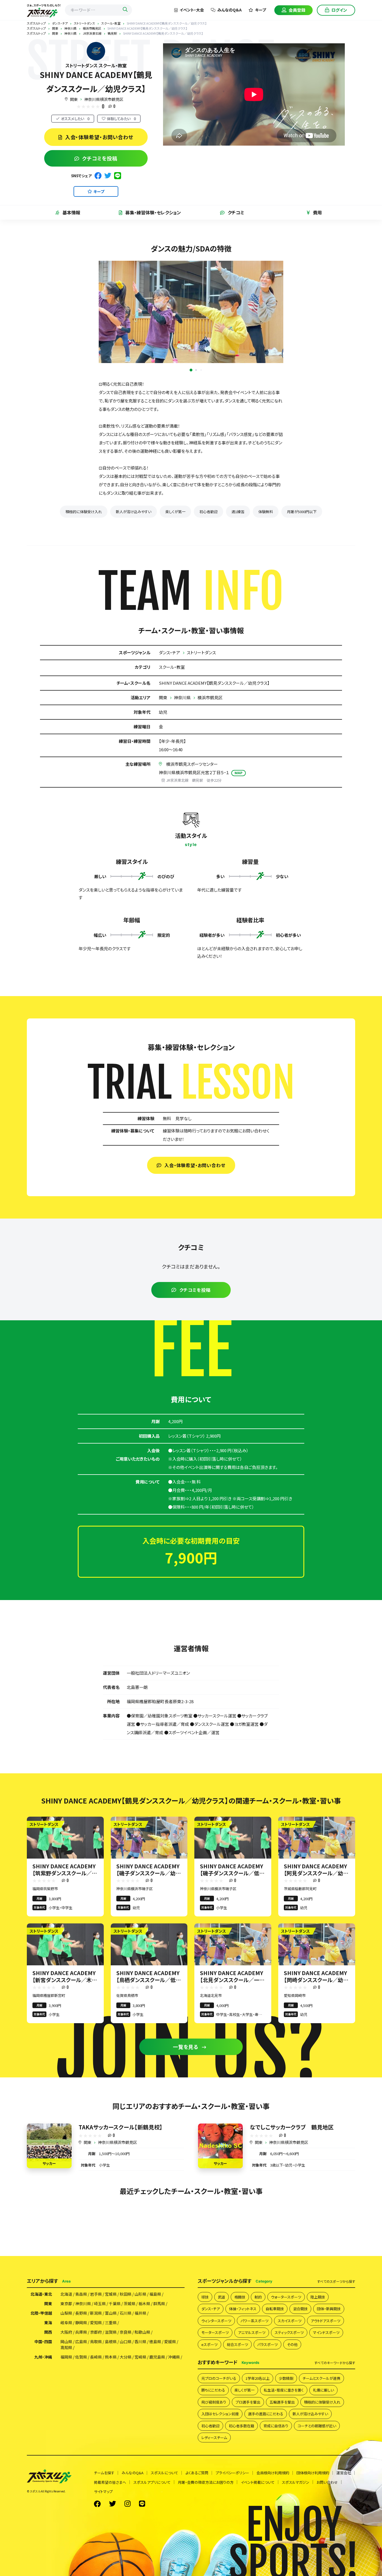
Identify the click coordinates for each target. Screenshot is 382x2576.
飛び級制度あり (214, 2402)
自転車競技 (275, 2309)
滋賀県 (111, 2332)
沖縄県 (174, 2357)
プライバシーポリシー (232, 2473)
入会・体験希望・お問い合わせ (99, 137)
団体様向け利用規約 (313, 2473)
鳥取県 (96, 2342)
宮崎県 (140, 2357)
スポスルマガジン (296, 2482)
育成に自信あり (276, 2426)
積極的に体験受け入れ (84, 512)
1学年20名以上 (258, 2378)
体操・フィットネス (243, 2309)
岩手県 (96, 2294)
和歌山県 (142, 2332)
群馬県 (159, 2304)
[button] (186, 370)
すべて (336, 2281)
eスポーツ (209, 2344)
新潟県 (96, 2313)
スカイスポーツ (290, 2321)
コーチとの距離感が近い (317, 2426)
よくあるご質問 (197, 2473)
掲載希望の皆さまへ (110, 2482)
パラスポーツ (267, 2344)
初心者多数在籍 (241, 2426)
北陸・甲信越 (41, 2313)
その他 (292, 2344)
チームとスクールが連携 (321, 2378)
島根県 (111, 2342)
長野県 (81, 2313)
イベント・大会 (192, 10)
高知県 (66, 2347)
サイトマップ (103, 2491)
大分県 (126, 2357)
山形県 (140, 2294)
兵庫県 (81, 2332)
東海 (48, 2323)
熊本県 (111, 2357)
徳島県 (155, 2342)
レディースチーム (214, 2438)
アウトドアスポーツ (326, 2321)
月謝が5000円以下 (302, 512)
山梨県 (66, 2313)
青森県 (81, 2294)
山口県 (126, 2342)
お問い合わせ (327, 2482)
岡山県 (66, 2342)
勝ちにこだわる (213, 2390)
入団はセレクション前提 (220, 2414)
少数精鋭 (286, 2378)
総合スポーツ (237, 2344)
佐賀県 (81, 2357)
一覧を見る (186, 2047)
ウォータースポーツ (286, 2297)
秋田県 (126, 2294)
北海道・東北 (41, 2294)
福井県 (140, 2313)
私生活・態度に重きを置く (284, 2390)
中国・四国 (43, 2342)
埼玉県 (100, 2304)
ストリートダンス (201, 652)
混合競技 (300, 2309)
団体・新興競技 (329, 2309)
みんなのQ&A (229, 10)
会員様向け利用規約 (273, 2473)
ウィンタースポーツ (216, 2321)
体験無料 (266, 512)
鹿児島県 (157, 2357)
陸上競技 (318, 2297)
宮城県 (111, 2294)
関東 (74, 99)
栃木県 (144, 2304)
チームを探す (104, 2473)
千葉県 (115, 2304)
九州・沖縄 (43, 2357)
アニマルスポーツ (252, 2332)
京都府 (96, 2332)
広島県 (81, 2342)
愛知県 (96, 2323)
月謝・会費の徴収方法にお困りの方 (206, 2482)
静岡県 (81, 2323)
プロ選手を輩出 (248, 2402)
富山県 (111, 2313)
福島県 (155, 2294)
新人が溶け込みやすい (134, 512)
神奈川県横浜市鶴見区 (104, 99)
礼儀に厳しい (323, 2390)
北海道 (66, 2294)
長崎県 (96, 2357)
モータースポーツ (215, 2332)
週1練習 (238, 512)
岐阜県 (66, 2323)
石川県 (126, 2313)
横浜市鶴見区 (210, 697)
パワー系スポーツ (254, 2321)
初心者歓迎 (208, 512)
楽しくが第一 (175, 512)
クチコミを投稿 (100, 158)
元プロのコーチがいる (219, 2378)
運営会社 (344, 2473)
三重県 (111, 2323)
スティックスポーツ (289, 2332)
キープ (260, 10)
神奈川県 (182, 697)
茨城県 (129, 2304)
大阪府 (66, 2332)
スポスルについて (164, 2473)
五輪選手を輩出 (282, 2402)
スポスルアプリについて (152, 2482)
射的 (258, 2297)
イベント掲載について (258, 2482)
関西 (48, 2332)
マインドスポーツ (326, 2332)
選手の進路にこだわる (266, 2414)
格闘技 (240, 2297)
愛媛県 (170, 2342)
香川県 (140, 2342)
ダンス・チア (169, 652)
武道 (221, 2297)
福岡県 (66, 2357)
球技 (205, 2297)
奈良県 (126, 2332)
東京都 (66, 2304)
